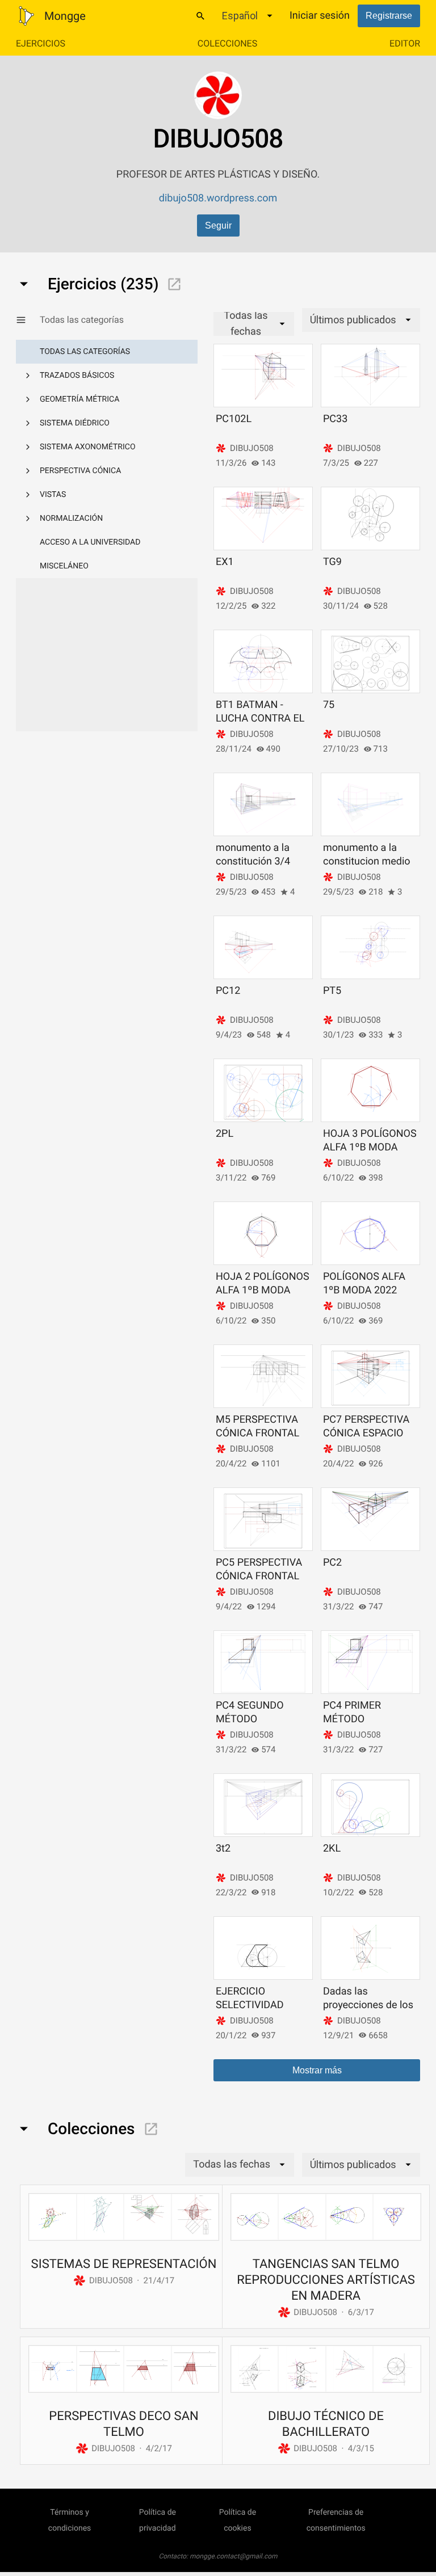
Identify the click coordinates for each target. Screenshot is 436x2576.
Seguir (218, 225)
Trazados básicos (77, 376)
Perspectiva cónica (80, 471)
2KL (332, 1848)
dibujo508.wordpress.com (218, 198)
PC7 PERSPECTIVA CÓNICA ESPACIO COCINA (366, 1433)
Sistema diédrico (75, 423)
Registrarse (389, 16)
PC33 (335, 419)
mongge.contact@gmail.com (234, 2556)
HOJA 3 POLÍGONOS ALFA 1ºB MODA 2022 (370, 1147)
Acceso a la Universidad (90, 542)
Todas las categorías (85, 352)
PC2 (332, 1563)
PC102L (234, 419)
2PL (225, 1134)
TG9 (332, 562)
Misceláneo (64, 566)
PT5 (332, 991)
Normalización (71, 518)
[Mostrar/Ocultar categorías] (28, 320)
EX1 (225, 562)
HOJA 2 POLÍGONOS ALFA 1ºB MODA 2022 (263, 1290)
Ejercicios (41, 43)
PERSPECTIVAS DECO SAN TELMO (123, 2424)
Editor (405, 43)
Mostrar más (317, 2070)
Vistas (53, 495)
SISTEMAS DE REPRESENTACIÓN (124, 2264)
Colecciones (227, 43)
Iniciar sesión (320, 16)
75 (329, 705)
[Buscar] (200, 16)
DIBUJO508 (252, 448)
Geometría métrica (79, 399)
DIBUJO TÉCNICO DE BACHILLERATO (326, 2424)
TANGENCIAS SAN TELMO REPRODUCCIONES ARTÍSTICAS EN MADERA (326, 2280)
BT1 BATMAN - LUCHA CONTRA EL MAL (260, 718)
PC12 (228, 991)
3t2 (223, 1848)
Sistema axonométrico (88, 447)
